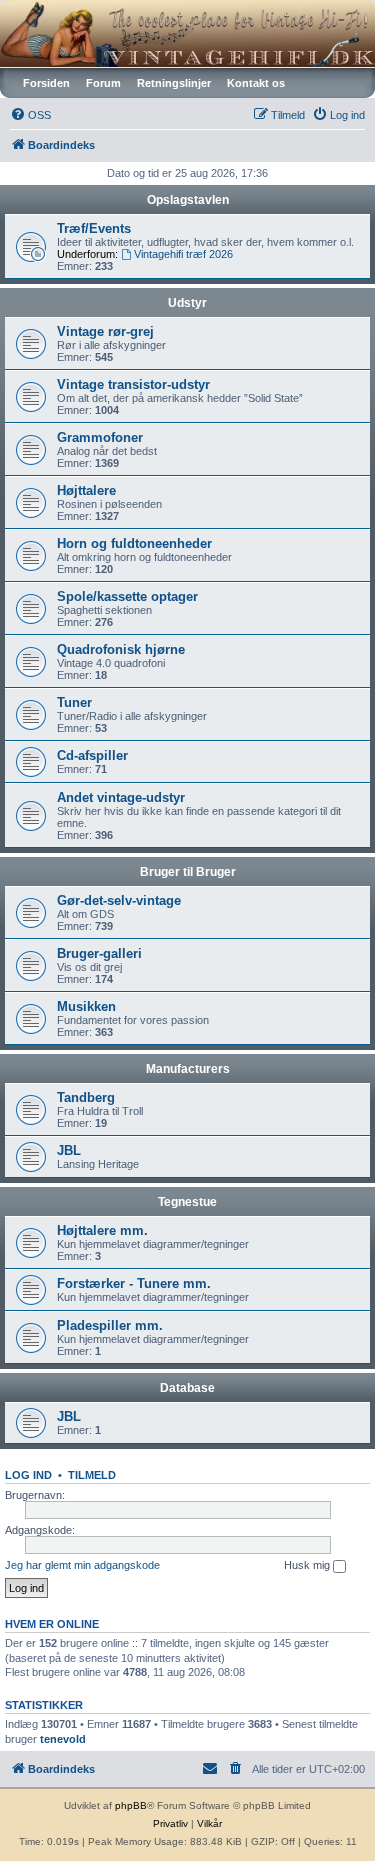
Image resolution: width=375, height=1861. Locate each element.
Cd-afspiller (92, 755)
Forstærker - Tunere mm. (134, 1283)
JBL (69, 1150)
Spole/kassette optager (127, 596)
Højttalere (86, 490)
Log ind (28, 1475)
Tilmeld (92, 1475)
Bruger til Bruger (188, 872)
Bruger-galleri (99, 953)
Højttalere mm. (102, 1230)
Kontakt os (256, 83)
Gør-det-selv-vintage (119, 900)
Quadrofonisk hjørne (121, 649)
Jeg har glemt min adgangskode (82, 1565)
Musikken (86, 1006)
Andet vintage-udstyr (121, 797)
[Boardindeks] (187, 33)
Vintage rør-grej (105, 331)
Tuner (74, 702)
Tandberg (86, 1097)
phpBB (131, 1805)
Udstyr (187, 303)
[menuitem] (30, 115)
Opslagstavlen (188, 200)
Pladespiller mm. (110, 1325)
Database (187, 1388)
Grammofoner (100, 437)
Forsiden (46, 83)
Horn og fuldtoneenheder (134, 543)
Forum (103, 83)
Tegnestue (187, 1202)
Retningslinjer (174, 83)
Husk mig (308, 1565)
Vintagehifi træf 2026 (183, 254)
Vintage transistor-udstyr (133, 384)
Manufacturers (188, 1069)
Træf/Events (94, 228)
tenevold (63, 1739)
